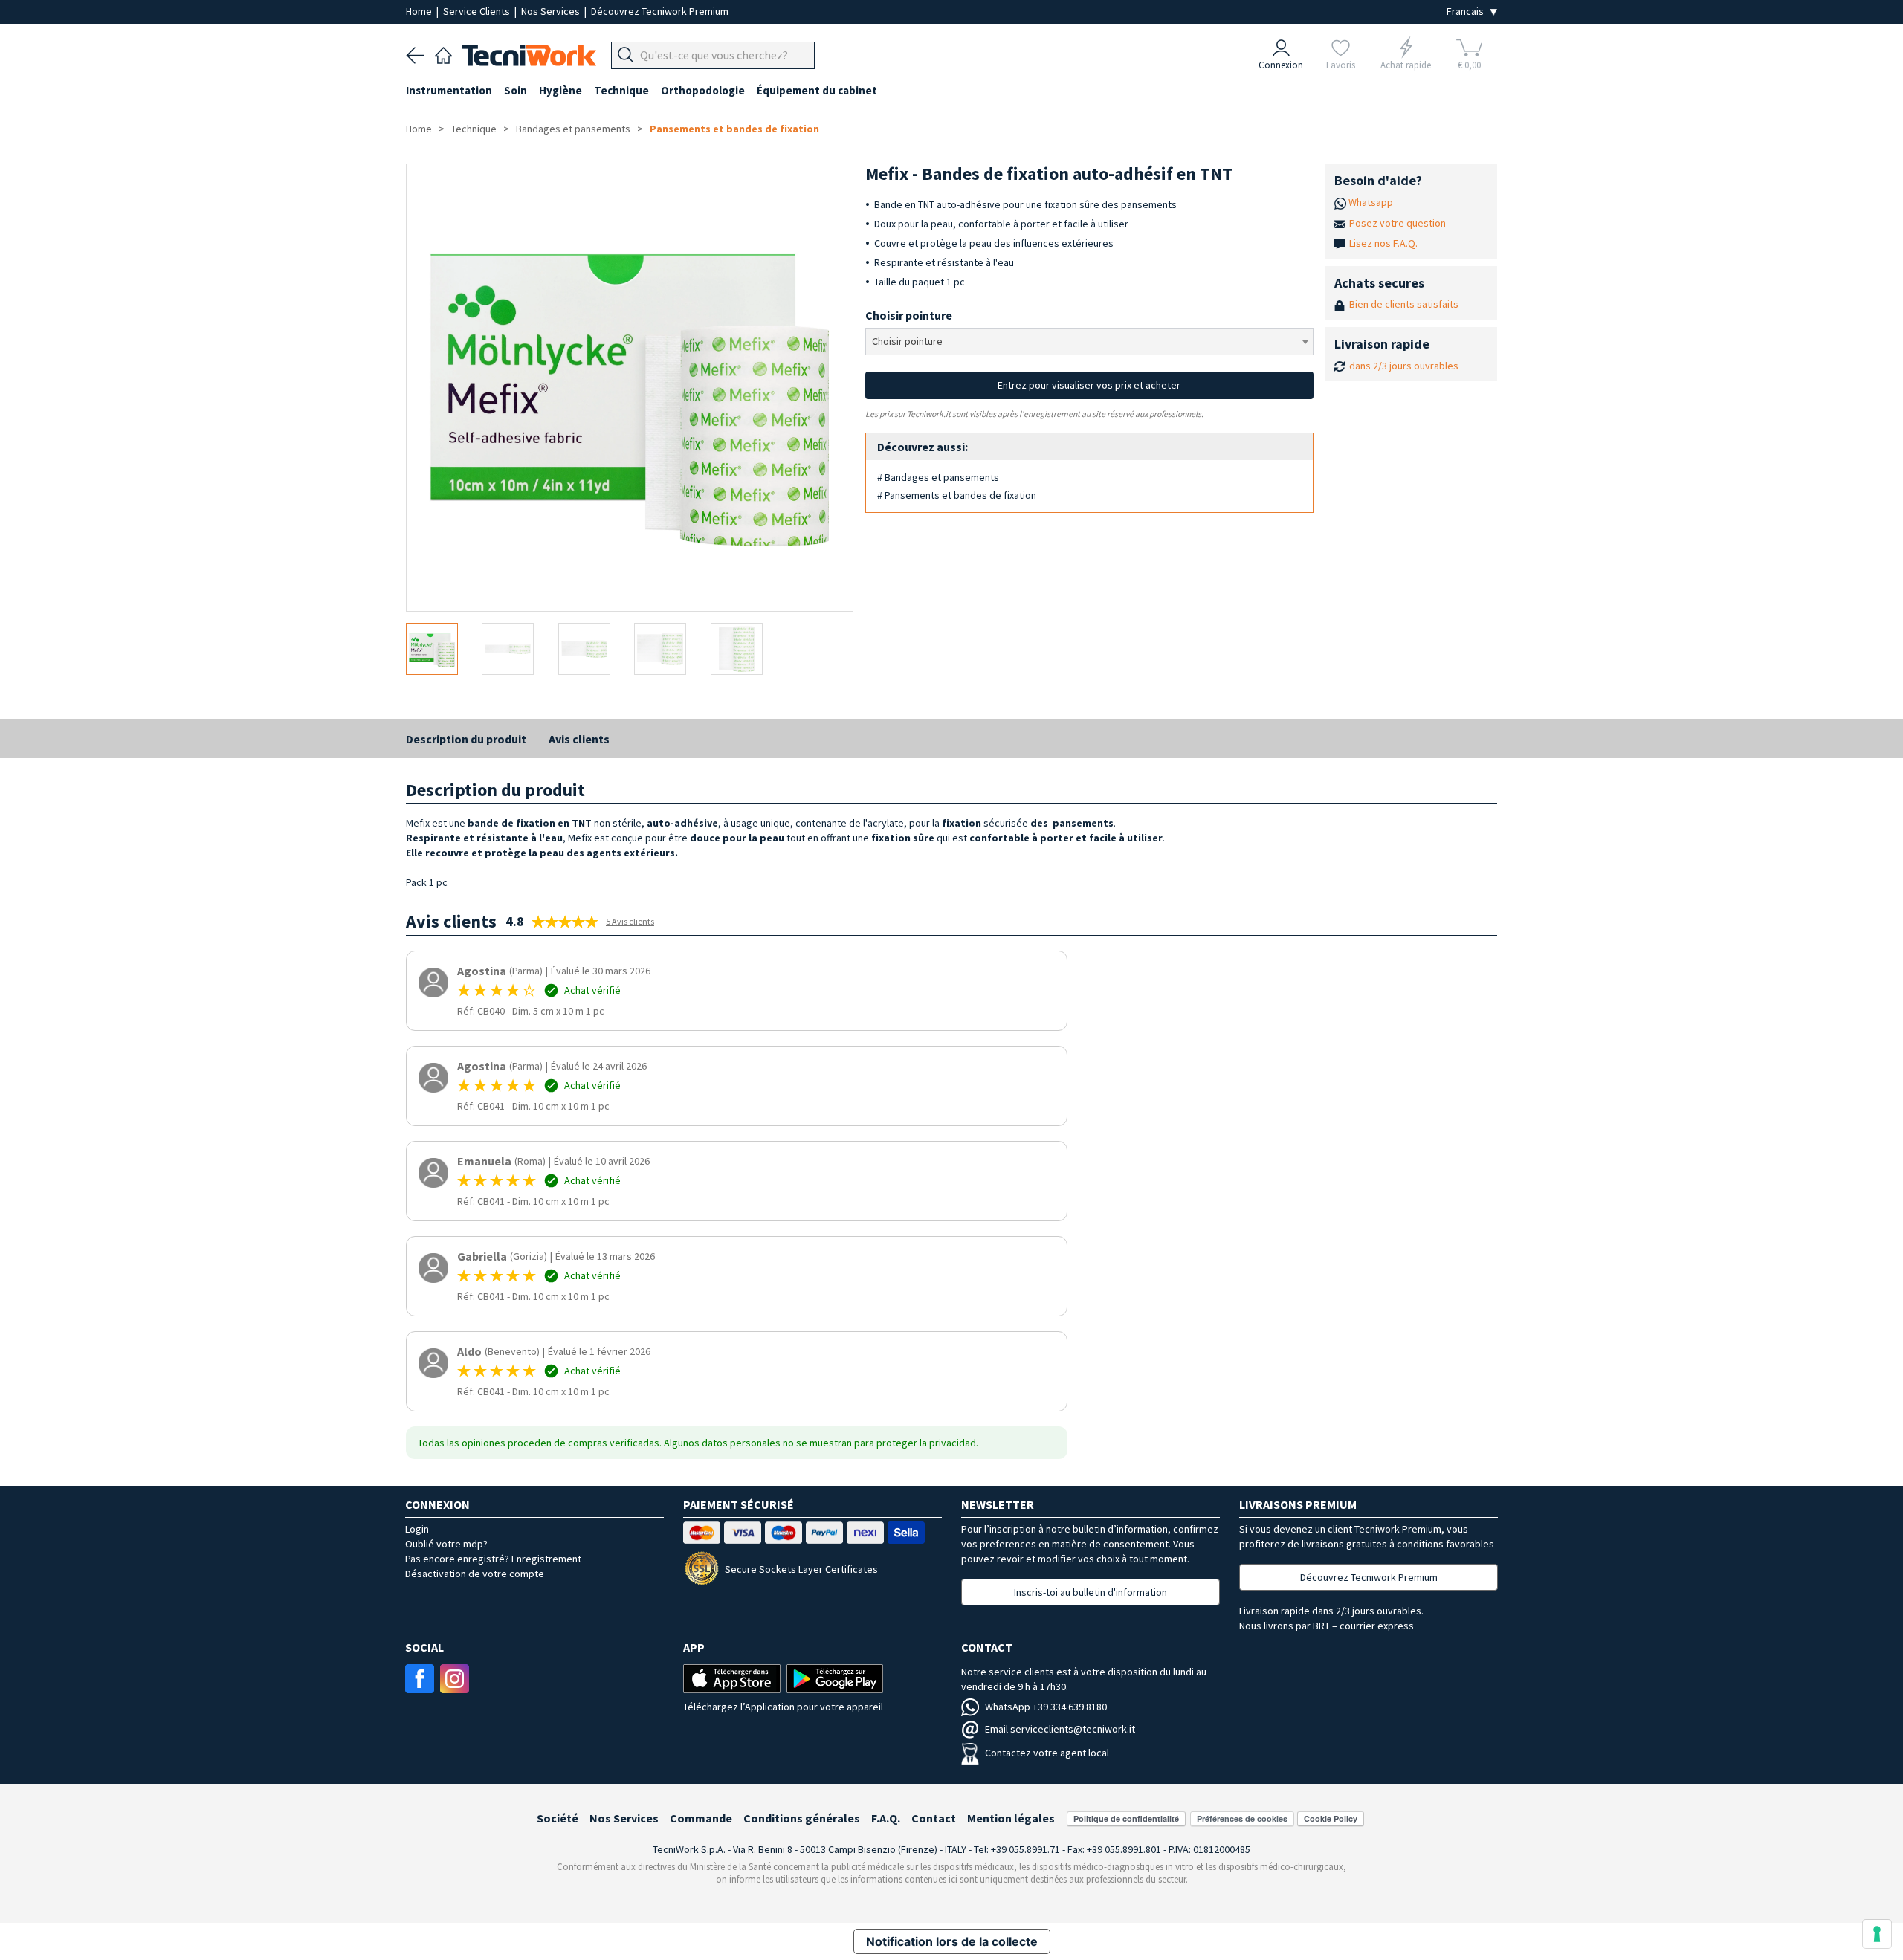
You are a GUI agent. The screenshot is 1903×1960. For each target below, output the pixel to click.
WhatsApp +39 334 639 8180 (1046, 1707)
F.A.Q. (886, 1818)
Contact (934, 1818)
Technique (474, 129)
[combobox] (1089, 342)
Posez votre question (1398, 223)
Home (420, 11)
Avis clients (579, 739)
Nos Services (552, 11)
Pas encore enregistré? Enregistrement (493, 1559)
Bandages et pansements (573, 129)
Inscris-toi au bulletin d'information (1091, 1592)
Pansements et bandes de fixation (734, 129)
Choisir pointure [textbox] (907, 341)
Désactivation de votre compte (475, 1574)
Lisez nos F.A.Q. (1383, 243)
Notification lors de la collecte (952, 1941)
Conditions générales (802, 1818)
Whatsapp (1371, 202)
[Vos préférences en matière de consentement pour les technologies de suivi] (1877, 1934)
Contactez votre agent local (1047, 1753)
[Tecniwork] (443, 54)
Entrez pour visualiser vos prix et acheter (1089, 385)
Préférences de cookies (1242, 1818)
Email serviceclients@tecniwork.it (1060, 1729)
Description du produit (466, 739)
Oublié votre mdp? (446, 1544)
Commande (701, 1818)
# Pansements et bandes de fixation (957, 495)
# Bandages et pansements (938, 477)
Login (417, 1529)
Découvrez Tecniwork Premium (660, 11)
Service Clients (478, 11)
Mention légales (1011, 1818)
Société (558, 1818)
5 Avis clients (630, 921)
